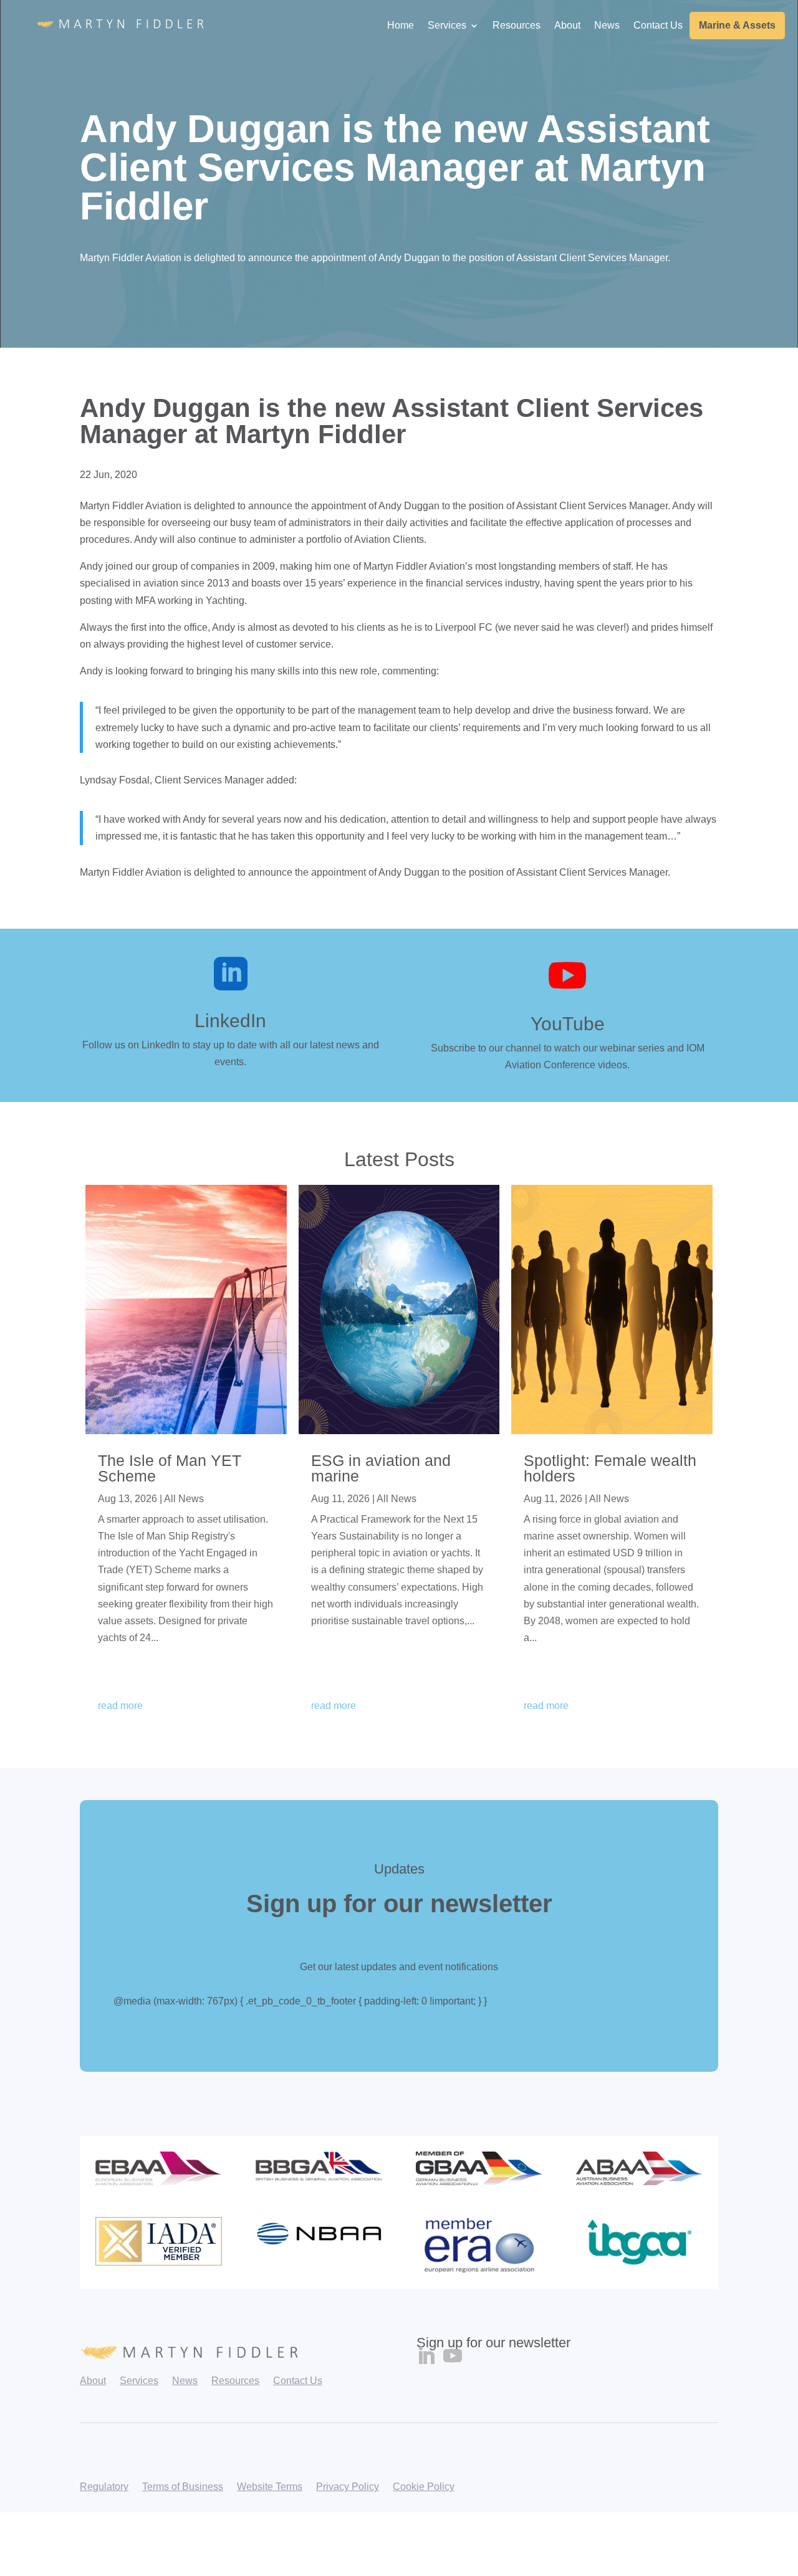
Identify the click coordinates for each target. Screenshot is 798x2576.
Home (401, 25)
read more (120, 1706)
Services (447, 25)
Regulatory (104, 2487)
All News (184, 1499)
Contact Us (658, 25)
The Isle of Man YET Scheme (170, 1468)
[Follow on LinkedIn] (426, 2356)
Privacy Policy (348, 2487)
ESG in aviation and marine (381, 1468)
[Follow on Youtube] (453, 2356)
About (567, 25)
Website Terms (270, 2487)
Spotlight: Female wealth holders (610, 1468)
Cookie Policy (424, 2487)
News (607, 25)
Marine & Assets (737, 25)
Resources (517, 25)
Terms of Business (183, 2487)
